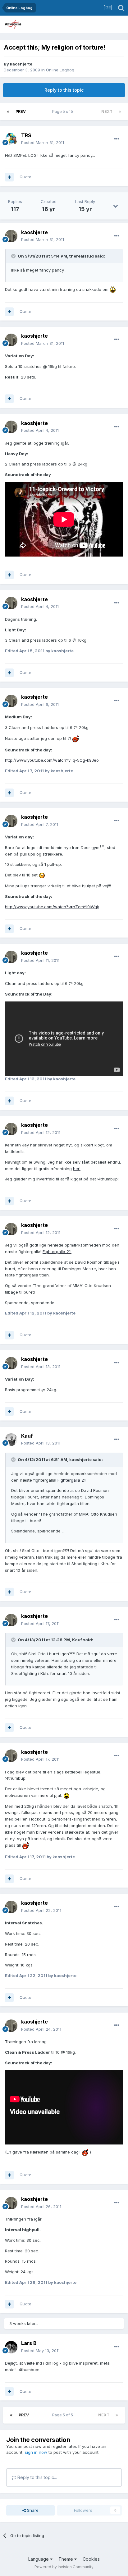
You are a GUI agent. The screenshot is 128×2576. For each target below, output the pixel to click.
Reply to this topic (64, 90)
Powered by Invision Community (64, 2567)
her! (77, 1169)
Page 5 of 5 (64, 111)
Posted (43, 142)
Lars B (29, 2343)
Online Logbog (60, 70)
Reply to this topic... (37, 2477)
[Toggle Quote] (14, 256)
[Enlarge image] (113, 289)
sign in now (36, 2452)
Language (39, 2559)
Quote (25, 177)
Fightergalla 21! (57, 1252)
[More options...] (117, 139)
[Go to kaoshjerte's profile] (11, 236)
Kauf (27, 1436)
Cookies (91, 2559)
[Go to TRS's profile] (11, 139)
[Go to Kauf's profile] (11, 1440)
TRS (26, 135)
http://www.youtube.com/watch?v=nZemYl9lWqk (52, 907)
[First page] (8, 112)
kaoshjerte (21, 64)
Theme (66, 2559)
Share (32, 2510)
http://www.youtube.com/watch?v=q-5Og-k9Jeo (52, 760)
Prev (21, 111)
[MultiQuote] (9, 177)
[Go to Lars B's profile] (11, 2347)
